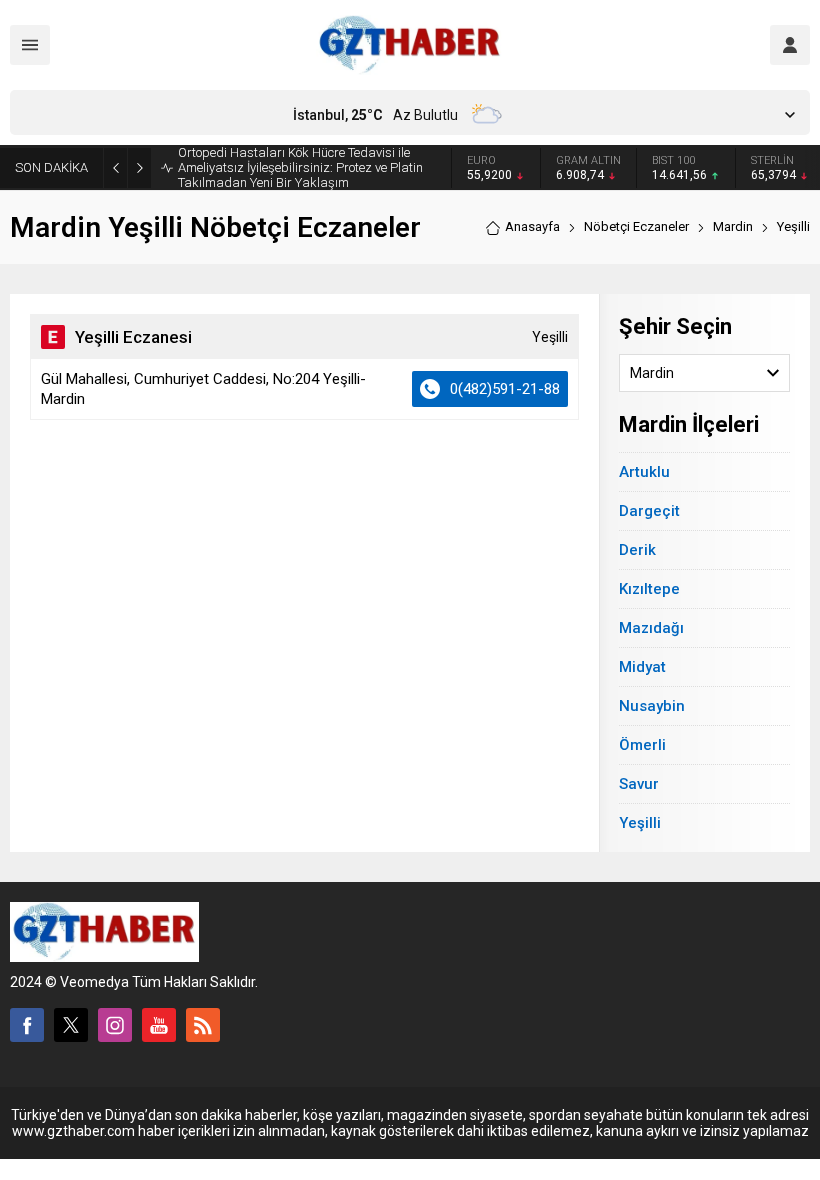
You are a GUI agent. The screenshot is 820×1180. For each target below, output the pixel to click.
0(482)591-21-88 (505, 389)
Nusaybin (652, 706)
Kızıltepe (649, 589)
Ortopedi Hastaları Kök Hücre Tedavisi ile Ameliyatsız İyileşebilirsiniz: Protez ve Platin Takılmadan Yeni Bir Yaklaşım (300, 167)
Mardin (733, 226)
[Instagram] (115, 1025)
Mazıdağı (651, 628)
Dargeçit (649, 511)
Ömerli (642, 745)
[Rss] (203, 1025)
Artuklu (644, 472)
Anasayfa (532, 226)
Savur (639, 784)
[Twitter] (71, 1025)
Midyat (642, 667)
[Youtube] (159, 1025)
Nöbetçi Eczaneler (636, 226)
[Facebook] (27, 1025)
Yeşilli (640, 823)
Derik (637, 550)
